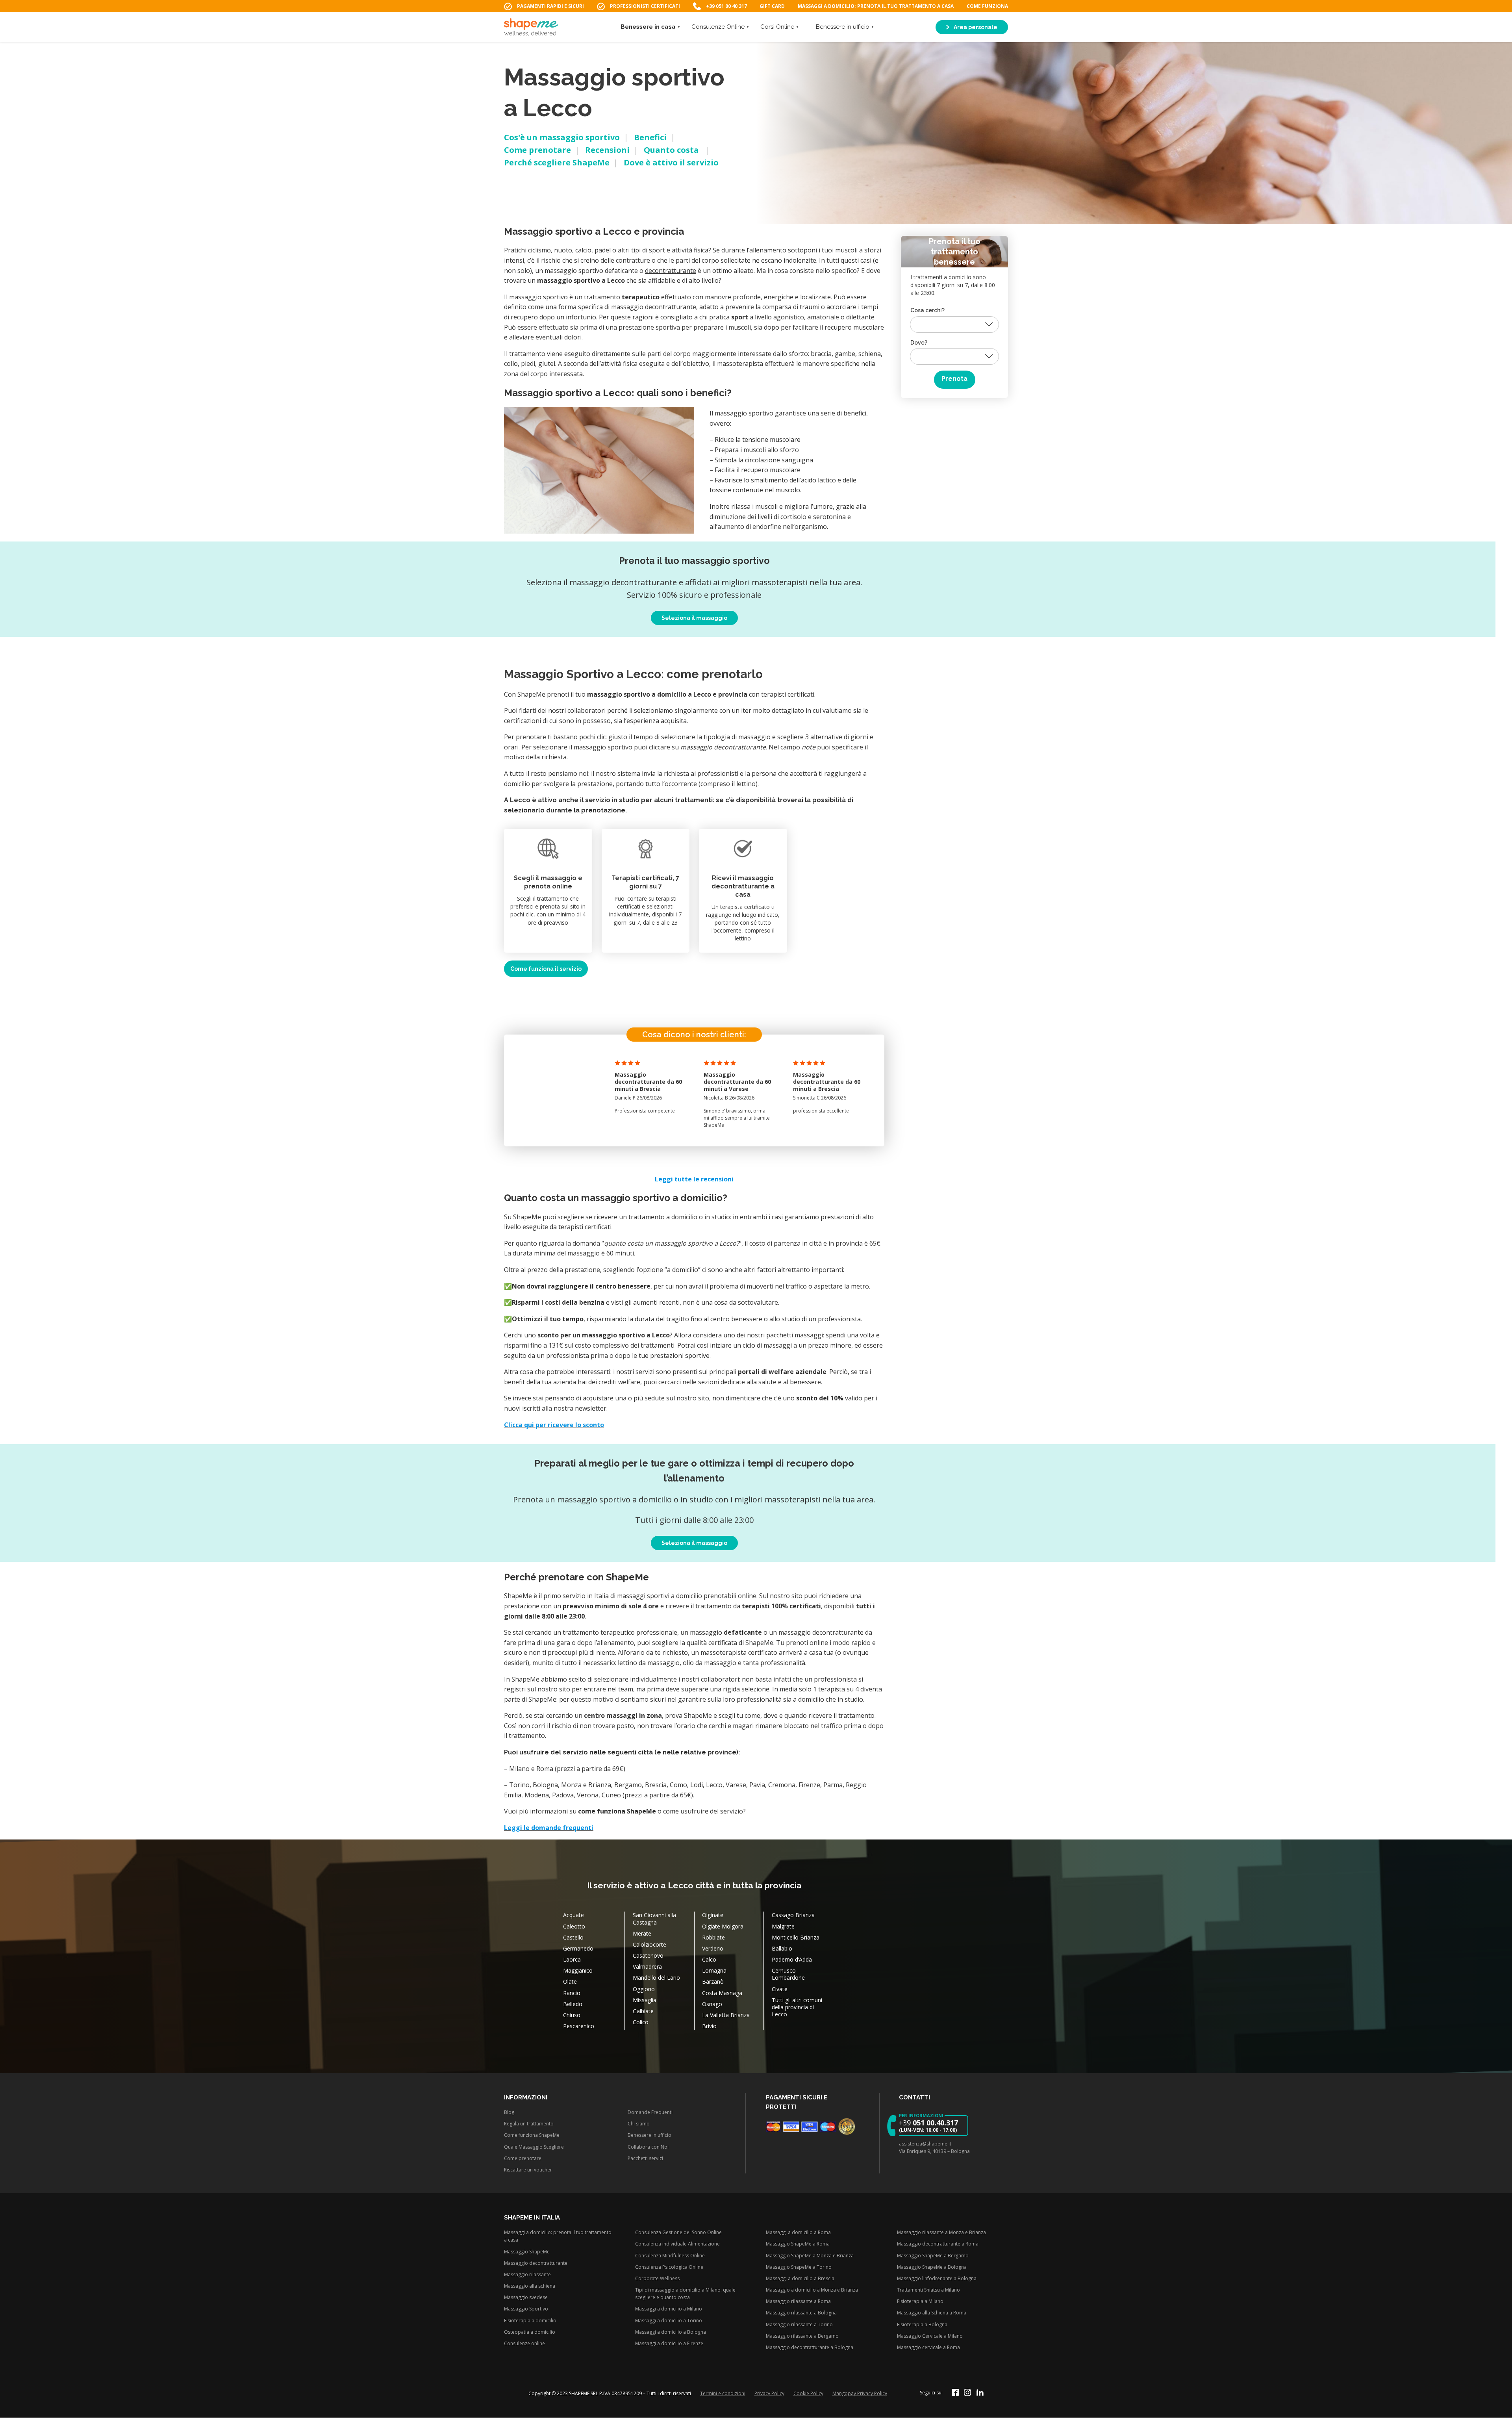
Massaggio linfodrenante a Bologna (937, 2278)
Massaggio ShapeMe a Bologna (932, 2267)
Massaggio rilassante (527, 2274)
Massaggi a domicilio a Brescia (800, 2278)
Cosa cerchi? (927, 310)
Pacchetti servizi (645, 2158)
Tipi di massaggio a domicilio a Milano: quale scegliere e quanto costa (685, 2294)
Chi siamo (639, 2124)
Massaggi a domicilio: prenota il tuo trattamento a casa (876, 6)
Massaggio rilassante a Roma (798, 2302)
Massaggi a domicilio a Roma (798, 2233)
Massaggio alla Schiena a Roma (932, 2313)
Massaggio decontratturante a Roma (938, 2244)
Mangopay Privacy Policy (860, 2393)
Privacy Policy (769, 2393)
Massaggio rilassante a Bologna (801, 2313)
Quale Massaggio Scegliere (534, 2147)
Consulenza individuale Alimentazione (677, 2244)
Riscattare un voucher (528, 2170)
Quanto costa (672, 150)
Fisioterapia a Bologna (922, 2324)
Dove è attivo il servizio (671, 162)
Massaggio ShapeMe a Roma (798, 2244)
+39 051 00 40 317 (726, 6)
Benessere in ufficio (843, 27)
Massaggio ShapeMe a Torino (799, 2267)
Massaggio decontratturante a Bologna (810, 2347)
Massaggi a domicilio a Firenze (669, 2343)
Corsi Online (777, 27)
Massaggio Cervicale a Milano (930, 2336)
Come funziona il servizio (546, 969)
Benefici (650, 137)
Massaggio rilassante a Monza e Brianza (941, 2233)
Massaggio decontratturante (536, 2263)
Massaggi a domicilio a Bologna (671, 2332)
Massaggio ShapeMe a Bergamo (933, 2256)
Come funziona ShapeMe (532, 2135)
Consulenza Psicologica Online (669, 2267)
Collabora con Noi (648, 2147)
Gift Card (772, 6)
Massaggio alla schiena (530, 2286)
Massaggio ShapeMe (527, 2252)
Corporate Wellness (657, 2278)
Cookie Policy (808, 2393)
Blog (509, 2112)
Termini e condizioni (723, 2393)
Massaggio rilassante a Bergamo (802, 2336)
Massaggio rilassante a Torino (799, 2324)
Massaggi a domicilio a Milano (669, 2309)
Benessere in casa (648, 27)
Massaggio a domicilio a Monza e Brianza (812, 2290)
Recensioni (607, 150)
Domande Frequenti (650, 2112)
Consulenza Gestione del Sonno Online (678, 2233)
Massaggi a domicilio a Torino (669, 2321)
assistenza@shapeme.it (925, 2144)
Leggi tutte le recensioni (694, 1179)
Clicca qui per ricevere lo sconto (554, 1425)
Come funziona (987, 6)
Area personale (975, 27)
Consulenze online (524, 2343)
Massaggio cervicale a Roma (928, 2347)
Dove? (919, 343)
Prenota (954, 379)
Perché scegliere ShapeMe (557, 162)
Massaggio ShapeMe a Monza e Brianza (810, 2256)
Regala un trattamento (529, 2124)
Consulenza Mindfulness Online (670, 2256)
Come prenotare (537, 150)
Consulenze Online (718, 27)
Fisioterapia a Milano (920, 2302)
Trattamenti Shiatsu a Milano (928, 2290)
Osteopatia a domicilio (530, 2332)
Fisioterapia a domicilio (530, 2321)
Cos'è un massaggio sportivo (562, 137)
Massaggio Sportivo (526, 2309)
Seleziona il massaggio (694, 618)
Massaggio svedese (526, 2298)
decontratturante (671, 271)
